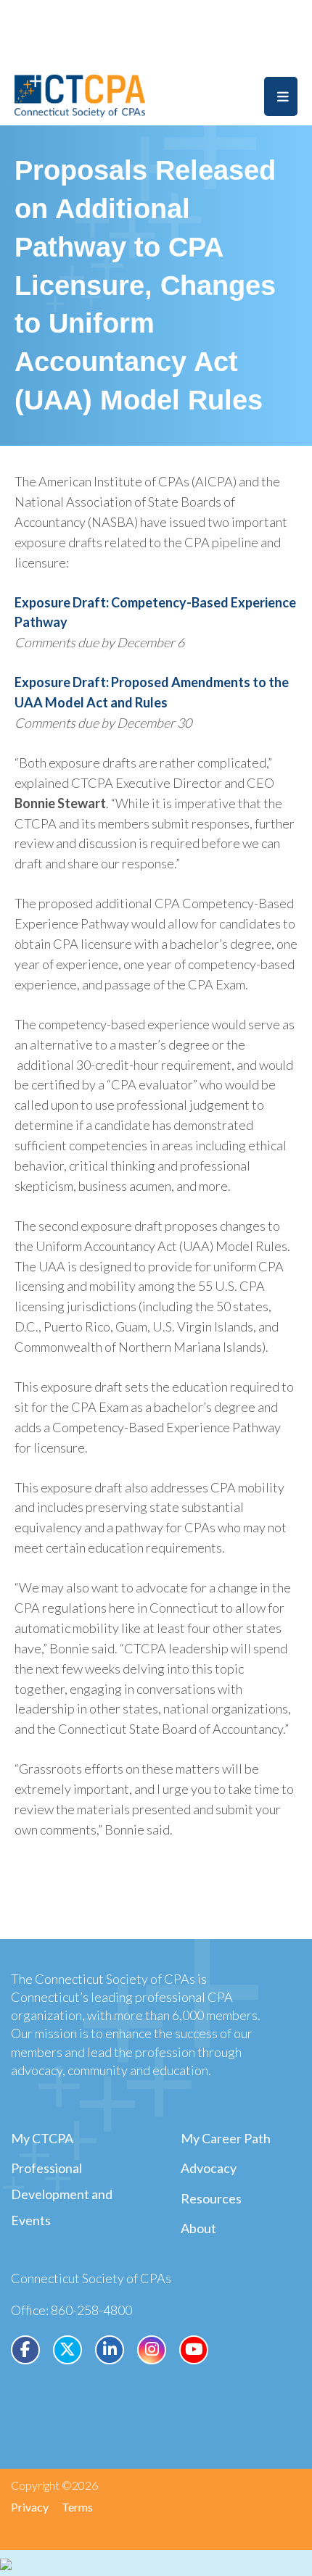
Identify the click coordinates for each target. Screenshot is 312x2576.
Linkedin (110, 2350)
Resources (211, 2198)
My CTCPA (42, 2138)
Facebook (25, 2350)
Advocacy (209, 2168)
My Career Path (226, 2138)
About (198, 2228)
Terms (77, 2507)
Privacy (30, 2507)
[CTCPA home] (80, 94)
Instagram (152, 2350)
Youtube (194, 2350)
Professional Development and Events (62, 2194)
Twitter (67, 2350)
